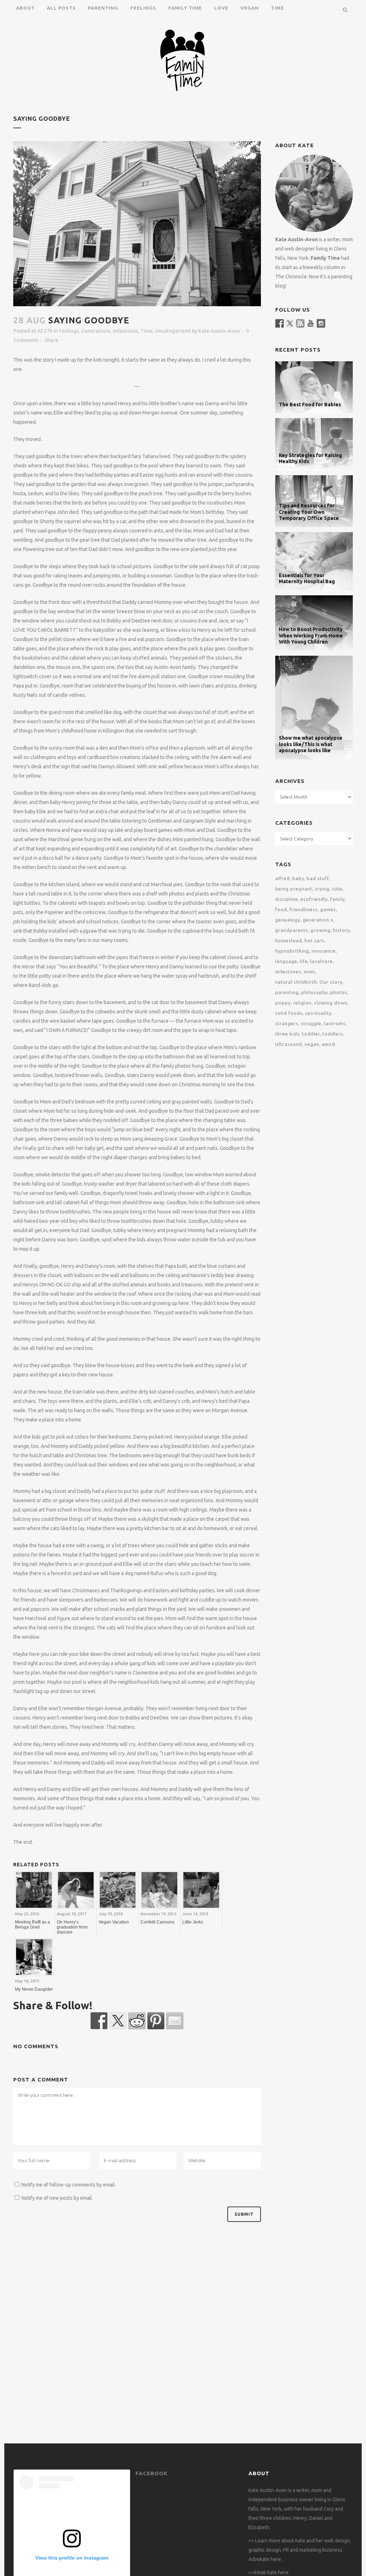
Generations (96, 331)
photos (339, 992)
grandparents (292, 930)
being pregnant (294, 889)
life (304, 961)
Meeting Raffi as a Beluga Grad (33, 1925)
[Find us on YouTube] (311, 323)
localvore (322, 961)
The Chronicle (291, 277)
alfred (283, 878)
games (328, 909)
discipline (287, 899)
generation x (318, 920)
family (338, 899)
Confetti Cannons (157, 1922)
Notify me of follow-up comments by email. (69, 2185)
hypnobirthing (292, 951)
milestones (125, 331)
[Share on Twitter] (118, 2021)
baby (298, 878)
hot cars (314, 940)
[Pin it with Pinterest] (156, 2021)
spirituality (318, 1013)
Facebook (152, 2473)
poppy (283, 1003)
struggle (311, 1023)
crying (322, 889)
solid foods (289, 1013)
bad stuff (318, 878)
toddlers (333, 1034)
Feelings (69, 331)
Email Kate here (271, 2572)
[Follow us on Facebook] (280, 323)
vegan (312, 1044)
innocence (324, 951)
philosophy (315, 992)
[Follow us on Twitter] (290, 323)
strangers (287, 1023)
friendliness (304, 909)
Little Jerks (193, 1922)
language (286, 961)
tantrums (335, 1023)
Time (147, 331)
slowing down (331, 1003)
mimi (310, 972)
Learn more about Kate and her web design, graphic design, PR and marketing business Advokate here (300, 2550)
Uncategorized (173, 331)
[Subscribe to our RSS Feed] (300, 323)
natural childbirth (296, 982)
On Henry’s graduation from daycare (72, 1927)
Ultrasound (289, 1044)
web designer (300, 249)
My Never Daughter (34, 1989)
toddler (311, 1034)
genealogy (288, 920)
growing (321, 930)
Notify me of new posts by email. (57, 2198)
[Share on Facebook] (99, 2021)
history (342, 930)
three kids (287, 1034)
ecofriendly (314, 899)
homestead (289, 940)
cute (337, 889)
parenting (287, 992)
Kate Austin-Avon (219, 331)
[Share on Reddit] (137, 2021)
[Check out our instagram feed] (321, 323)
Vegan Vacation (114, 1922)
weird (328, 1044)
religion (302, 1003)
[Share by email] (175, 2021)
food (281, 909)
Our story (331, 982)
